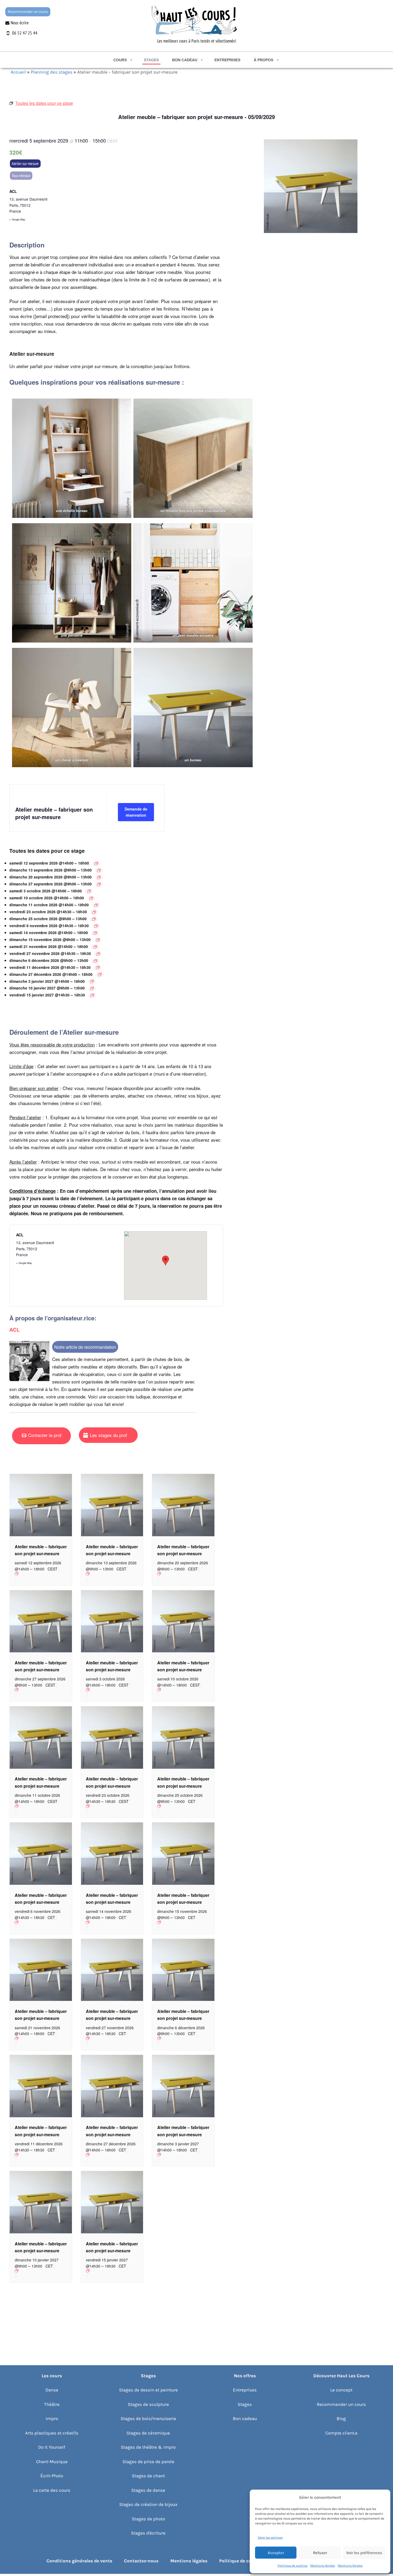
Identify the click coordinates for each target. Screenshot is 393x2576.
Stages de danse (148, 2490)
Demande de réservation (136, 812)
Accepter (276, 2553)
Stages (151, 60)
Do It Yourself (52, 2447)
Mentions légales (323, 2566)
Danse (52, 2390)
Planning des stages (52, 72)
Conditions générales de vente (79, 2561)
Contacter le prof (45, 1435)
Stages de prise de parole (148, 2462)
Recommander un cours (28, 12)
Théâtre (52, 2404)
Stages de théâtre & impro (148, 2447)
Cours (120, 60)
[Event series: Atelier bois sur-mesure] (96, 863)
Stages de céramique (148, 2433)
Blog (341, 2418)
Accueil (18, 72)
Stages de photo (148, 2519)
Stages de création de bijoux (148, 2504)
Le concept (341, 2390)
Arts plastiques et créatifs (52, 2433)
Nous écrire (20, 23)
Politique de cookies (292, 2566)
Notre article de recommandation (85, 1347)
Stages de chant (148, 2476)
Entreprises (227, 60)
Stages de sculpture (148, 2404)
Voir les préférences (364, 2553)
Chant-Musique (52, 2462)
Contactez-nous (141, 2561)
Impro (52, 2418)
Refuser (320, 2553)
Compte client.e (341, 2433)
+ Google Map (17, 219)
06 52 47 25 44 (25, 33)
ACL (13, 191)
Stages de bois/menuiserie (148, 2418)
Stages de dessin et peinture (148, 2390)
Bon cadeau (185, 60)
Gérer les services (270, 2537)
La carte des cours (52, 2490)
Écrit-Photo (52, 2476)
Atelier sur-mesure (25, 163)
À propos (263, 60)
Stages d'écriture (148, 2533)
